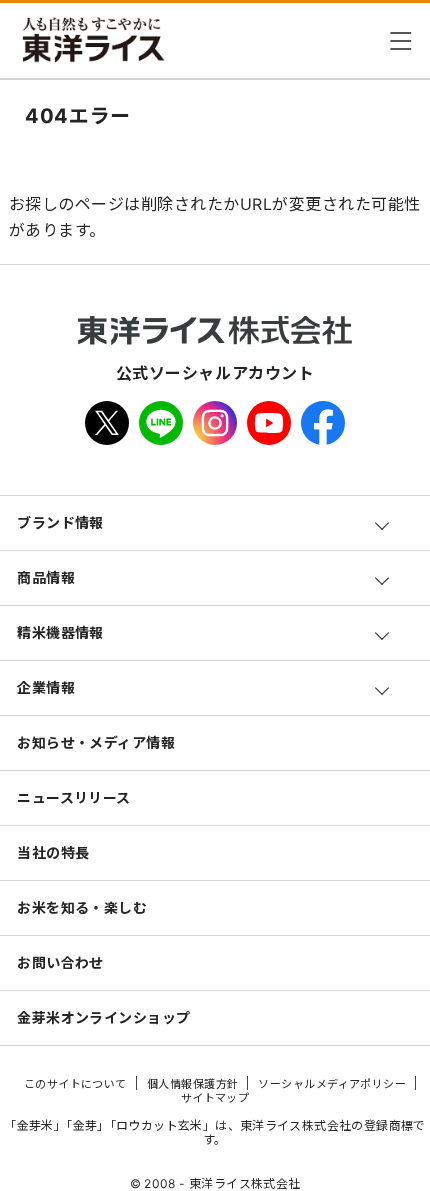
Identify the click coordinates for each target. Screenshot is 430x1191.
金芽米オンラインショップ (103, 1017)
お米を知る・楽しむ (82, 907)
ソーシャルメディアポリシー (332, 1084)
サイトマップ (215, 1098)
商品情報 (46, 577)
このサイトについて (75, 1084)
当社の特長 (53, 852)
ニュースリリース (74, 797)
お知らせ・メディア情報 (96, 742)
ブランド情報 (60, 522)
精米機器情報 (60, 632)
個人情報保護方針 (193, 1084)
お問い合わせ (60, 962)
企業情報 (46, 687)
